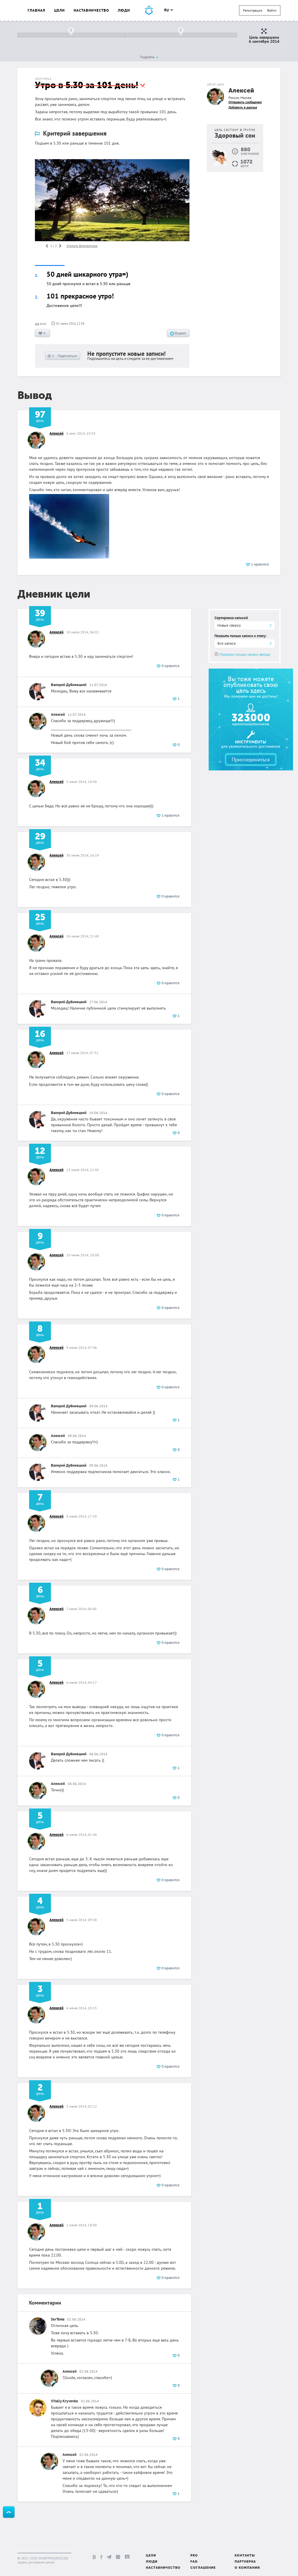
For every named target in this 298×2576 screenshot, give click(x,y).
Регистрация (253, 10)
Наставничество (91, 10)
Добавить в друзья (243, 107)
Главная (37, 10)
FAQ (194, 2562)
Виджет (180, 333)
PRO (194, 2556)
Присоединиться (251, 760)
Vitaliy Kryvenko (64, 2401)
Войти (272, 10)
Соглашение (203, 2568)
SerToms (58, 2319)
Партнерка (245, 2562)
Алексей (241, 91)
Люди (124, 10)
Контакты (245, 2556)
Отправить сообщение (245, 102)
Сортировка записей (231, 618)
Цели (60, 10)
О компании (247, 2568)
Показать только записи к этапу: (241, 636)
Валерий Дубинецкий (69, 685)
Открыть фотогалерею (82, 246)
